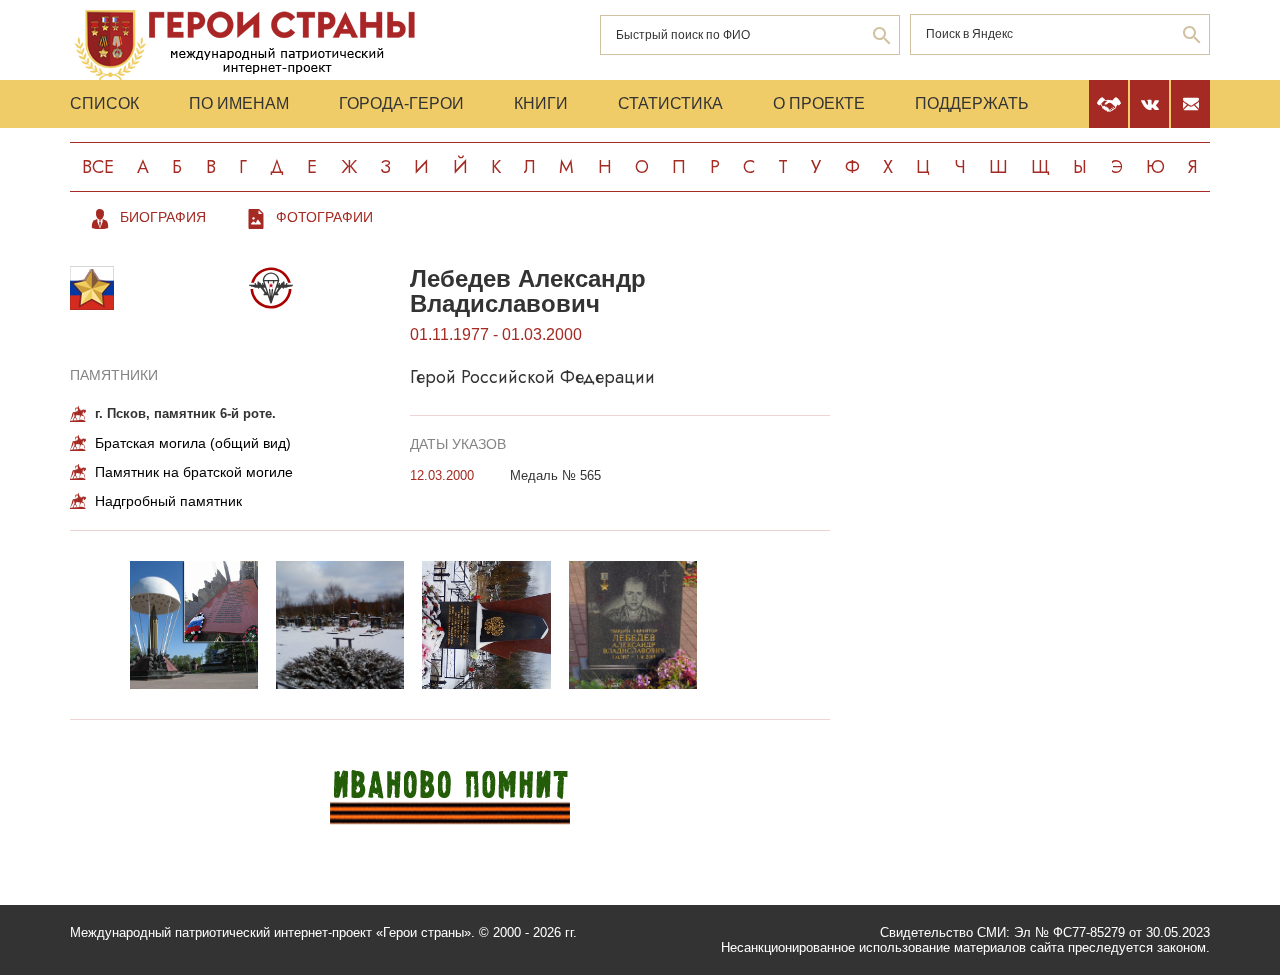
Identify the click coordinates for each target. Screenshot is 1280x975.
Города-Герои (401, 103)
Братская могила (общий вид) (193, 443)
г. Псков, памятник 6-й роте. (185, 413)
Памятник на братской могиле (194, 472)
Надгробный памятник (168, 501)
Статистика (670, 103)
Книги (541, 103)
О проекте (819, 103)
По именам (239, 103)
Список (104, 103)
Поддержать (972, 103)
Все (98, 167)
